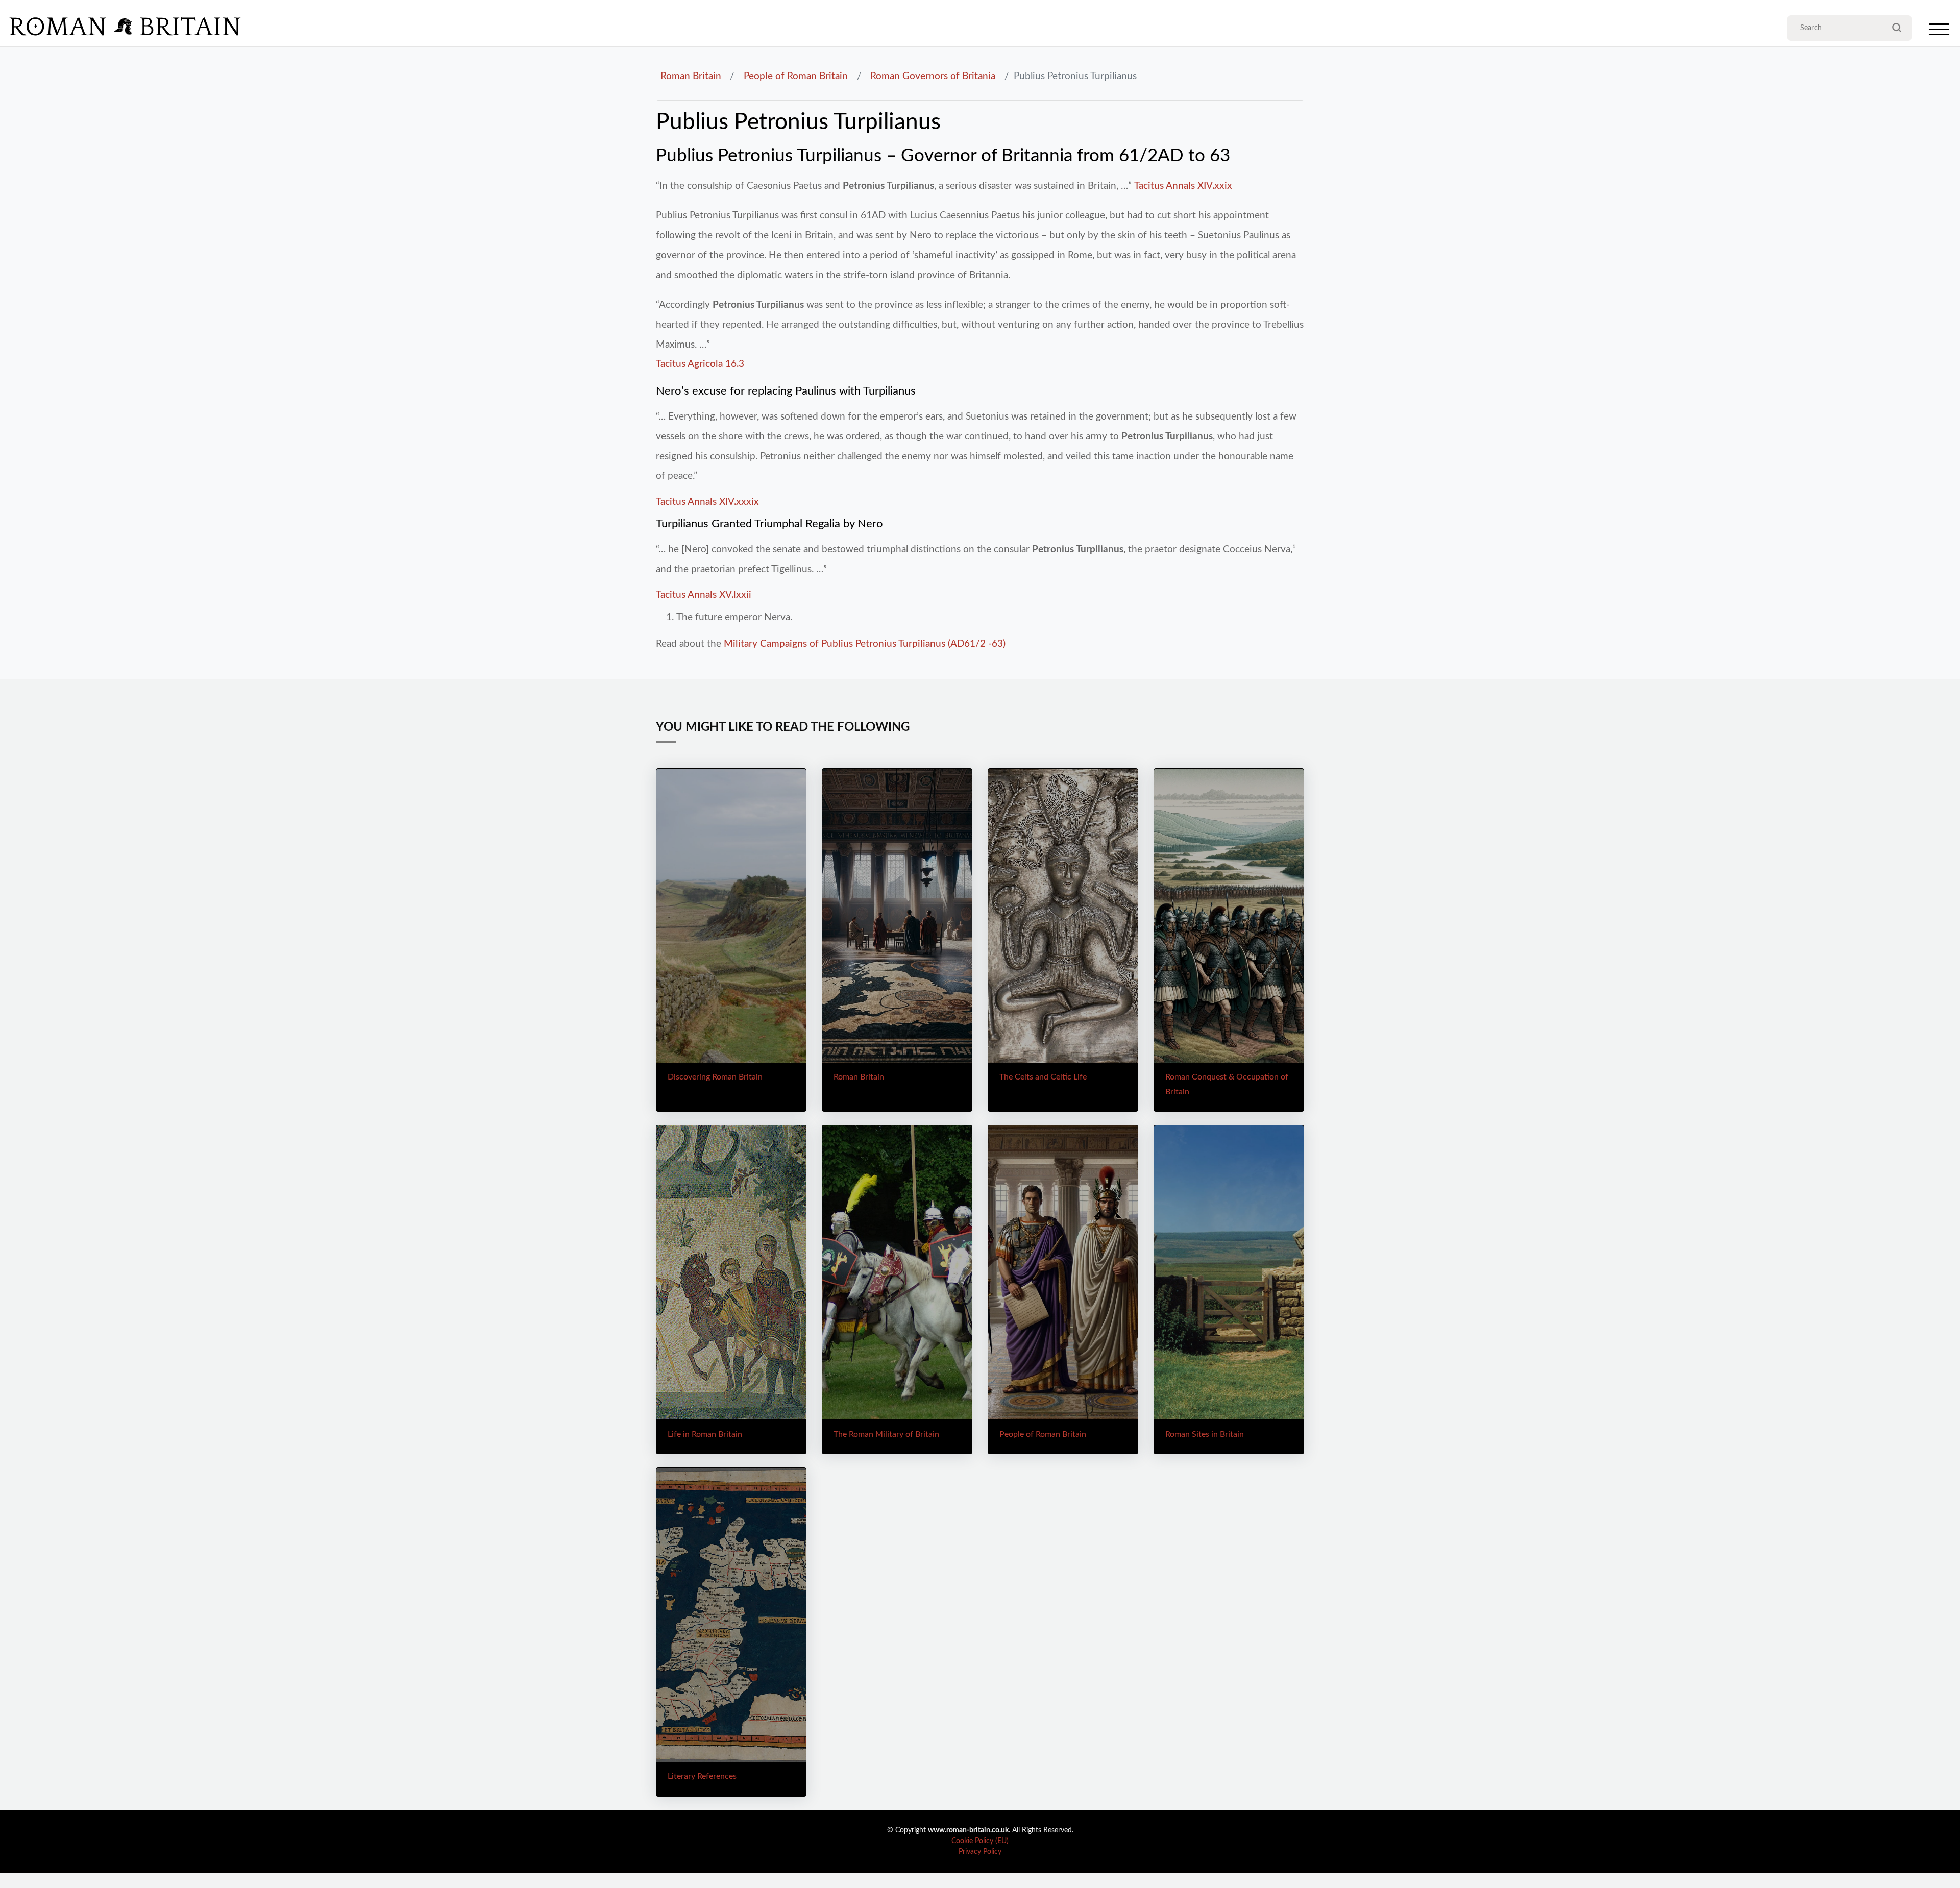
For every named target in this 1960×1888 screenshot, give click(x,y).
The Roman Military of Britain (886, 1434)
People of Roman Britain (796, 76)
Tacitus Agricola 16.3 (700, 364)
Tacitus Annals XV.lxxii (704, 595)
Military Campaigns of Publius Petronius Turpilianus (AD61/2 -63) (865, 644)
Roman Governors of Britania (933, 76)
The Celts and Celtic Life (1043, 1077)
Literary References (702, 1776)
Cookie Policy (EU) (980, 1841)
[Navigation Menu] (1939, 32)
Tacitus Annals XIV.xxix (1183, 186)
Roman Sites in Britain (1205, 1434)
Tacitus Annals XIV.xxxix (707, 502)
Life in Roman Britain (705, 1434)
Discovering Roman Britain (715, 1077)
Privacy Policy (980, 1852)
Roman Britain (691, 76)
